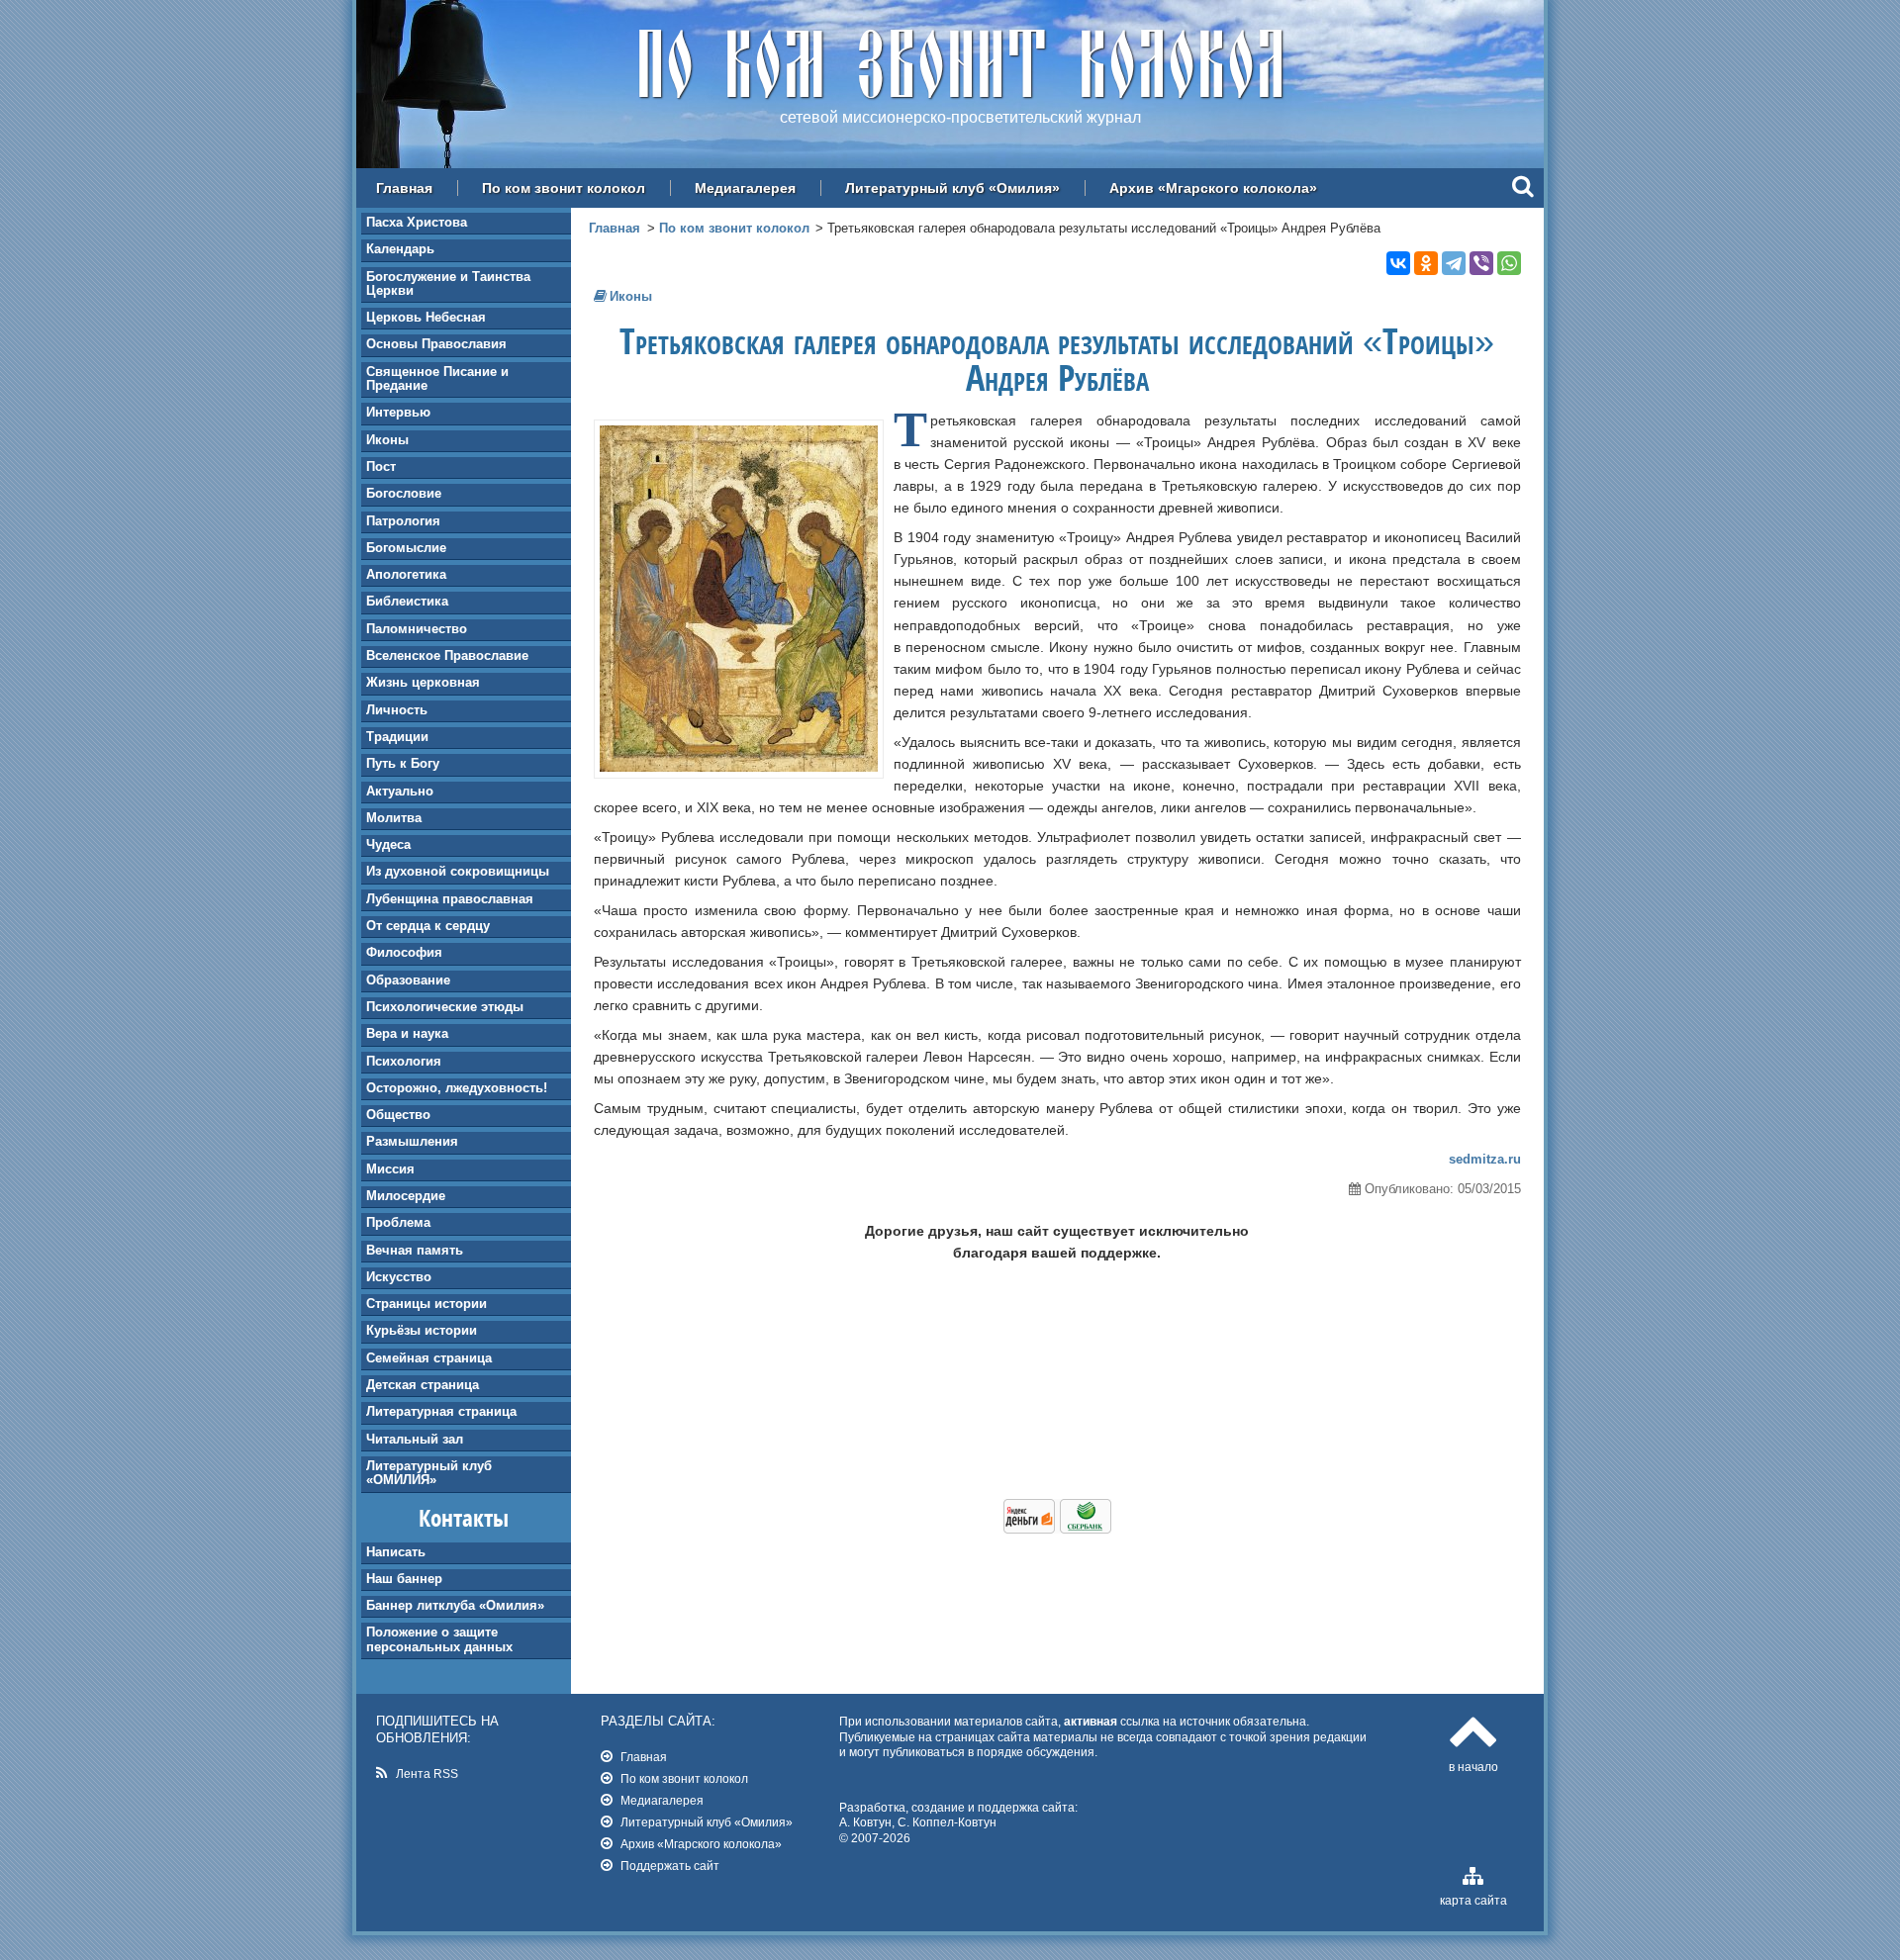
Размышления (412, 1141)
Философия (404, 952)
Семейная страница (429, 1358)
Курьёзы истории (422, 1330)
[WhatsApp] (1509, 263)
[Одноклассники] (1426, 263)
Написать (396, 1552)
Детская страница (423, 1385)
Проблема (398, 1222)
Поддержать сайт (670, 1866)
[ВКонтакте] (1398, 263)
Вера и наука (407, 1033)
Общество (398, 1115)
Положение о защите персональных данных (439, 1639)
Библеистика (407, 601)
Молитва (394, 818)
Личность (397, 710)
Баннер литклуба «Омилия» (455, 1605)
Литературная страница (441, 1411)
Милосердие (406, 1196)
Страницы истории (427, 1304)
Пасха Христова (417, 222)
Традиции (397, 737)
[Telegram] (1454, 263)
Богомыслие (406, 548)
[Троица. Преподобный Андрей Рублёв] (739, 767)
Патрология (403, 521)
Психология (404, 1061)
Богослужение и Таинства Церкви (448, 283)
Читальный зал (415, 1439)
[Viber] (1481, 263)
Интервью (398, 412)
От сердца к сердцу (428, 926)
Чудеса (388, 844)
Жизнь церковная (423, 682)
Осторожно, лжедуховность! (457, 1088)
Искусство (399, 1277)
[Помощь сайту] (1057, 1529)
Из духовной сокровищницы (458, 871)
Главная (404, 188)
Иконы (387, 440)
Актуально (400, 791)
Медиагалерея (745, 188)
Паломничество (417, 629)
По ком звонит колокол (564, 188)
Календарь (400, 249)
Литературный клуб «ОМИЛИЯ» (429, 1473)
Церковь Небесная (426, 317)
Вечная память (415, 1250)
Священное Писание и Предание (437, 378)
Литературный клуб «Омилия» (952, 188)
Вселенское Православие (447, 655)
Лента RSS (427, 1773)
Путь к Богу (403, 763)
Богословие (404, 493)
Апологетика (406, 574)
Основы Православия (436, 344)
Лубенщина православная (450, 899)
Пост (381, 467)
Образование (408, 980)
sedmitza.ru (1485, 1159)
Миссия (390, 1169)
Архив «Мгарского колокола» (1213, 188)
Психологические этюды (445, 1007)
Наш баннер (404, 1579)
